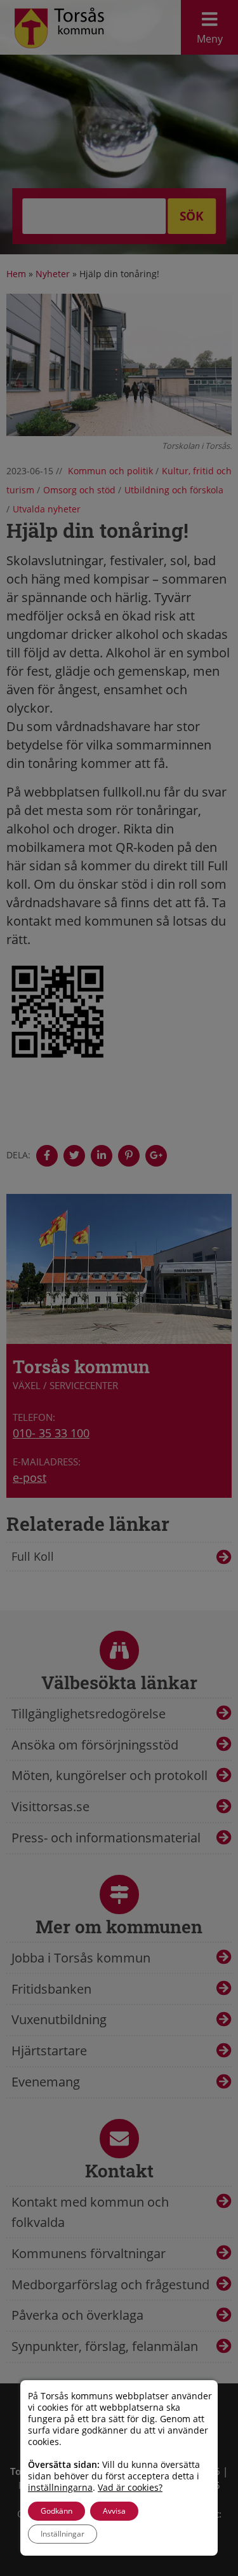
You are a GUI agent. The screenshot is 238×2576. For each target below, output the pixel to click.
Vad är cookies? (130, 2488)
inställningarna (60, 2488)
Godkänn (56, 2511)
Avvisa (114, 2511)
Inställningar (63, 2534)
